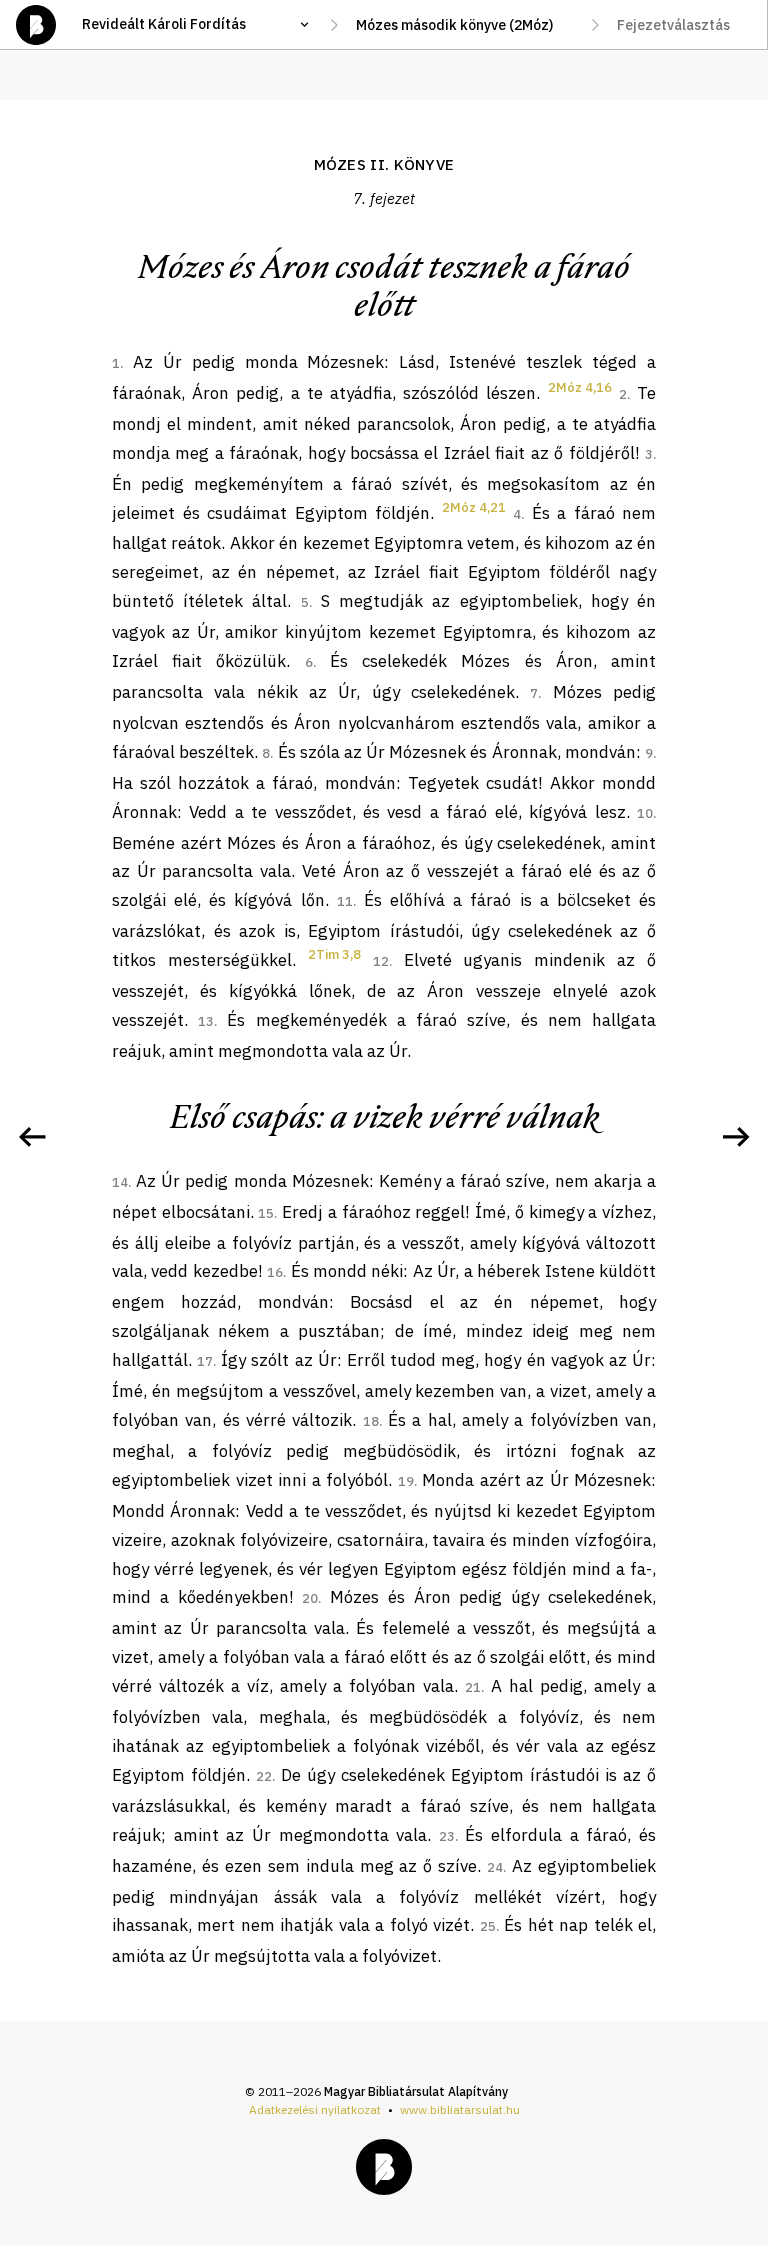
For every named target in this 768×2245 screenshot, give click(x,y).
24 (495, 1867)
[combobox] (464, 25)
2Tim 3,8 (334, 954)
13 (206, 1021)
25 (488, 1926)
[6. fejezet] (32, 1137)
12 (381, 961)
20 (310, 1598)
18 (371, 1421)
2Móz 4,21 (474, 507)
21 (473, 1687)
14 (120, 1182)
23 (447, 1836)
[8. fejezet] (736, 1137)
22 (264, 1776)
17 (205, 1361)
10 (645, 813)
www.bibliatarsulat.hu (460, 2109)
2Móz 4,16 (580, 387)
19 (406, 1481)
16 (275, 1272)
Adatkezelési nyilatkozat (315, 2109)
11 (345, 901)
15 (266, 1213)
